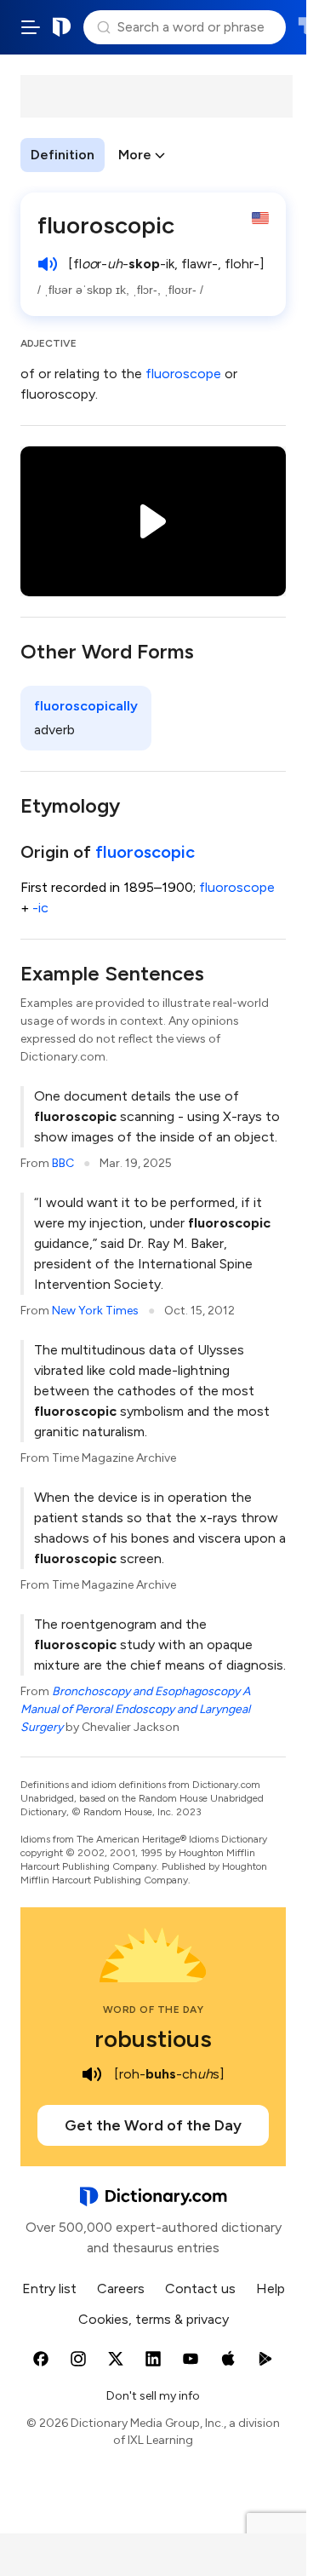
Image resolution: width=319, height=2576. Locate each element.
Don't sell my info (153, 2396)
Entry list (49, 2288)
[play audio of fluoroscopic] (48, 264)
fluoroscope (183, 374)
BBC (63, 1163)
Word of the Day (154, 2010)
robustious (153, 2038)
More (135, 155)
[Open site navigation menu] (31, 27)
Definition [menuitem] (63, 155)
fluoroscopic (145, 852)
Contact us (200, 2288)
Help (271, 2288)
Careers (121, 2288)
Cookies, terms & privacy (154, 2319)
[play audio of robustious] (92, 2074)
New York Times (95, 1311)
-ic (40, 908)
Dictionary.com (62, 27)
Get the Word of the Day (153, 2125)
